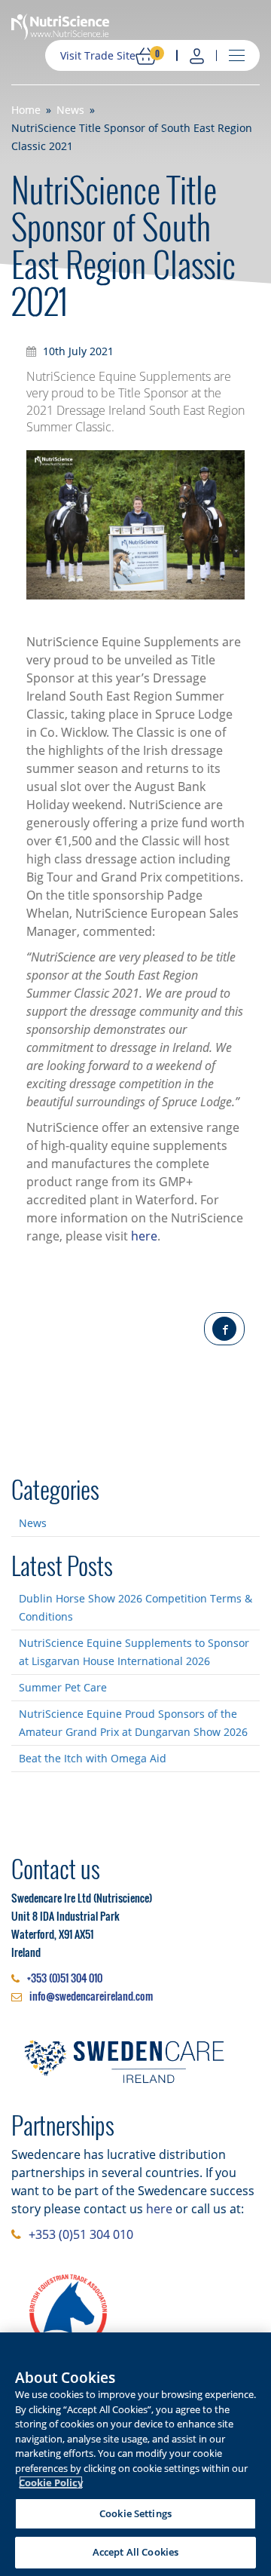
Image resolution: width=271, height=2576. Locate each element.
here (144, 1236)
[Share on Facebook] (224, 1329)
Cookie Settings (135, 2513)
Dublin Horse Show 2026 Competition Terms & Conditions (135, 1607)
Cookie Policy (51, 2482)
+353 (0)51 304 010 (65, 1978)
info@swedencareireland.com (91, 1996)
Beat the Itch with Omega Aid (93, 1758)
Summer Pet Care (63, 1687)
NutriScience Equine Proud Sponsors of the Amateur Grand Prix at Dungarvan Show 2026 (133, 1723)
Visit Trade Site (98, 55)
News (33, 1523)
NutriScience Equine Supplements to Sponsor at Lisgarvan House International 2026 (134, 1652)
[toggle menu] (237, 56)
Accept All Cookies (135, 2552)
